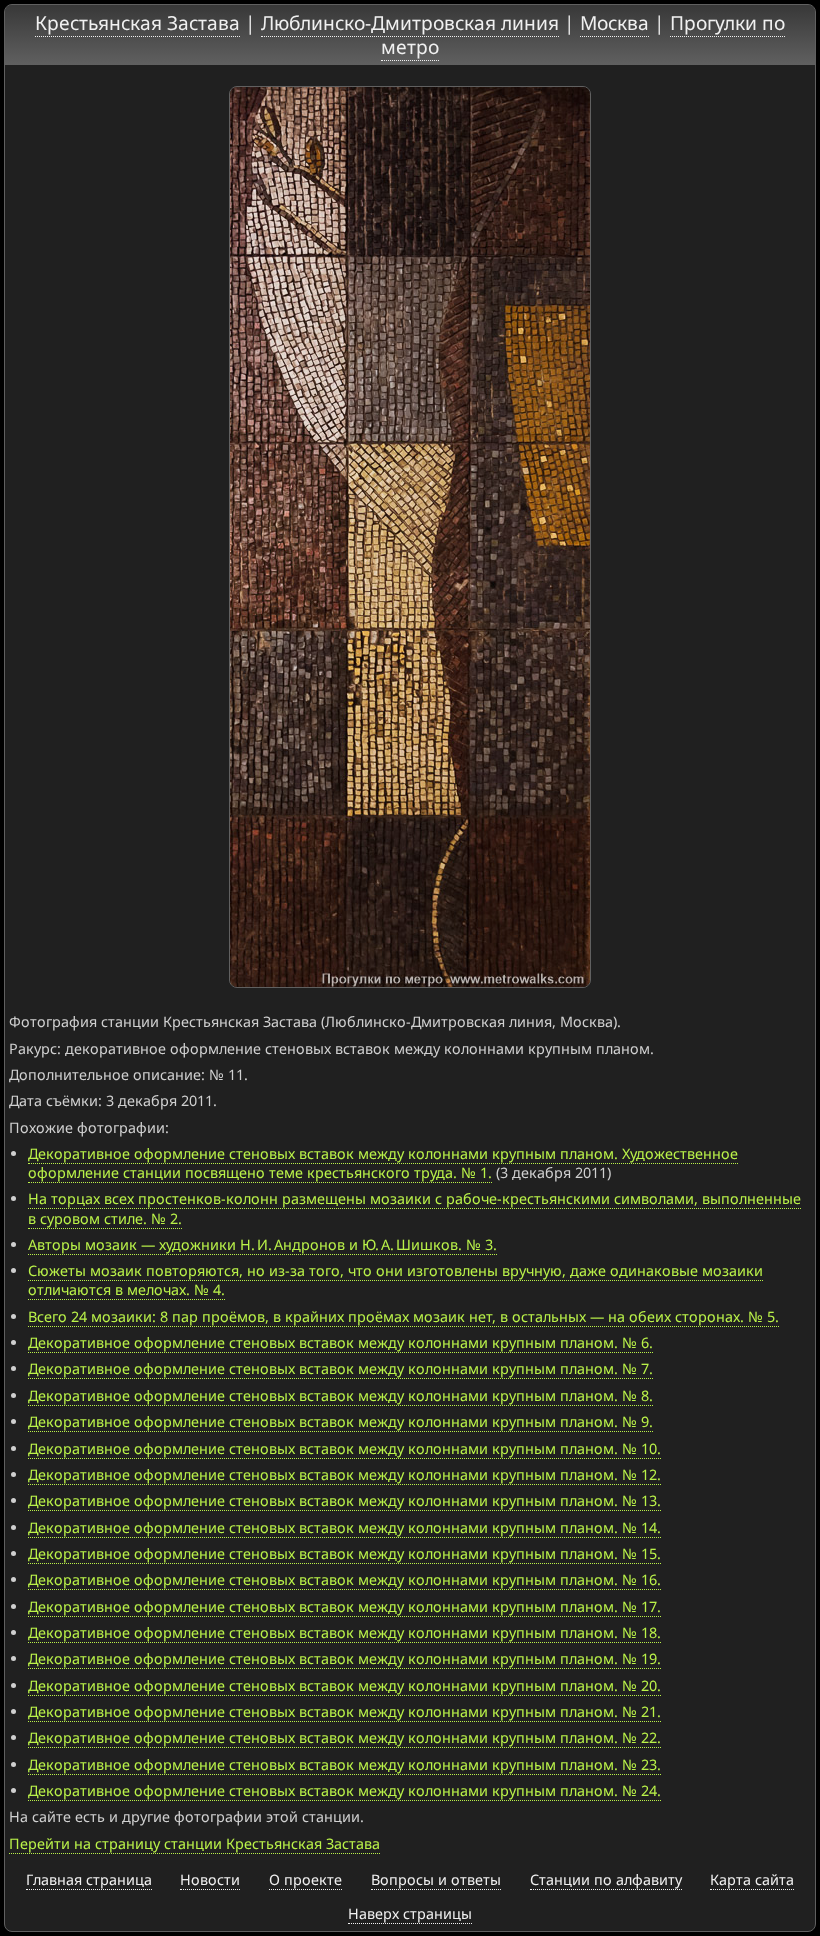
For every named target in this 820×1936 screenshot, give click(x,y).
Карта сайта (752, 1879)
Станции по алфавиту (606, 1879)
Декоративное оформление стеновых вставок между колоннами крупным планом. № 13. (344, 1500)
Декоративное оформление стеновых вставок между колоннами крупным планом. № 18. (344, 1632)
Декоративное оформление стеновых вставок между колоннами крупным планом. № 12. (344, 1474)
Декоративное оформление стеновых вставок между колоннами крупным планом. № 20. (344, 1685)
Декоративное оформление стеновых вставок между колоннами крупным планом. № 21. (344, 1711)
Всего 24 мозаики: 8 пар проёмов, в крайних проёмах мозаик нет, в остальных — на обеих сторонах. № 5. (403, 1316)
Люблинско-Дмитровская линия (410, 22)
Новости (210, 1879)
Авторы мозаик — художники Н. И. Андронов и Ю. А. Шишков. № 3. (262, 1244)
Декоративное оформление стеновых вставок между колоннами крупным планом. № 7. (340, 1368)
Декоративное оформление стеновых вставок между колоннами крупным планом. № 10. (344, 1448)
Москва (614, 22)
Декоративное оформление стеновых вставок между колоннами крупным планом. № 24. (344, 1790)
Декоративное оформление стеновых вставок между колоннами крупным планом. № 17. (344, 1606)
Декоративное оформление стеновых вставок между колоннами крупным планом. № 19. (344, 1658)
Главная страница (89, 1879)
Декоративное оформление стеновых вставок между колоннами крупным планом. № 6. (340, 1342)
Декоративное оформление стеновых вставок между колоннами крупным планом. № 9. (340, 1421)
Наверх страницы (410, 1913)
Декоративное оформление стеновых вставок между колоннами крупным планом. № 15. (344, 1553)
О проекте (305, 1879)
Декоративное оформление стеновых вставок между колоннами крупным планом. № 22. (344, 1737)
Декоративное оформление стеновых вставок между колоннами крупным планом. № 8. (340, 1395)
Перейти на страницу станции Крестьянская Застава (194, 1843)
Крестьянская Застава (137, 22)
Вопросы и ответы (436, 1879)
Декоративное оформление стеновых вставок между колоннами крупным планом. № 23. (344, 1764)
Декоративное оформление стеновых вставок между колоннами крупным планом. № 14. (344, 1527)
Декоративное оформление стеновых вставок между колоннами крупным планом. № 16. (344, 1579)
